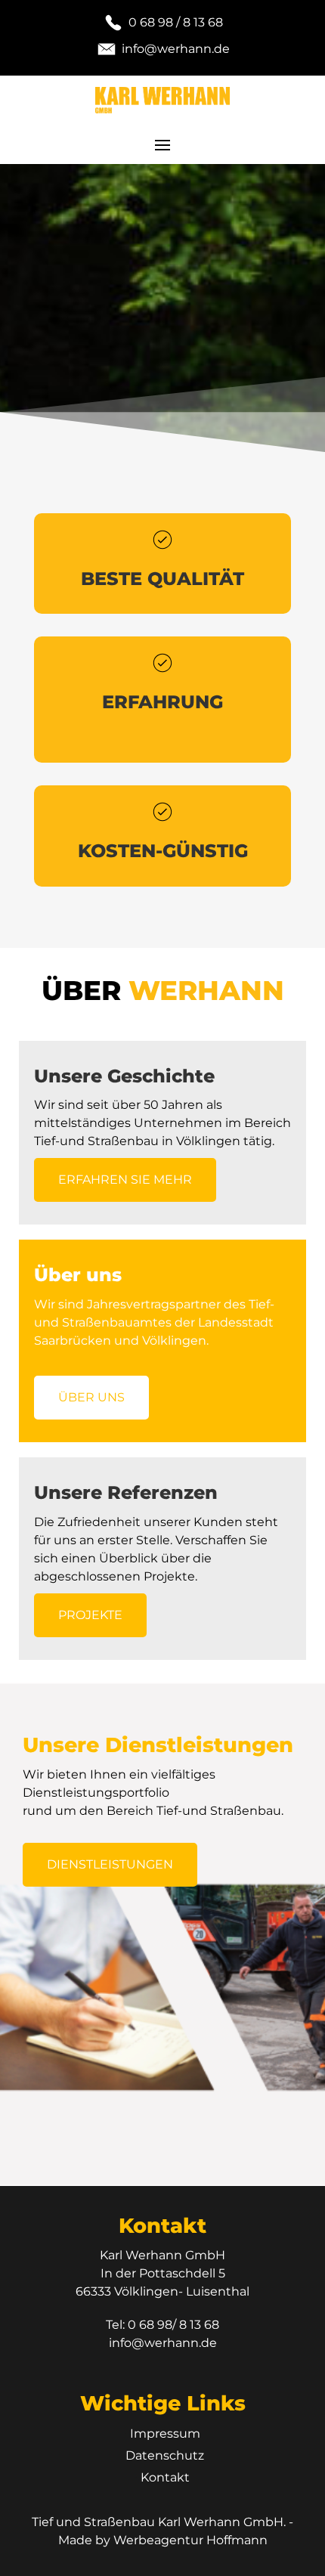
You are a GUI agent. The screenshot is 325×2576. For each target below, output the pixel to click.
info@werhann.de (163, 2343)
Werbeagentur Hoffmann (190, 2540)
